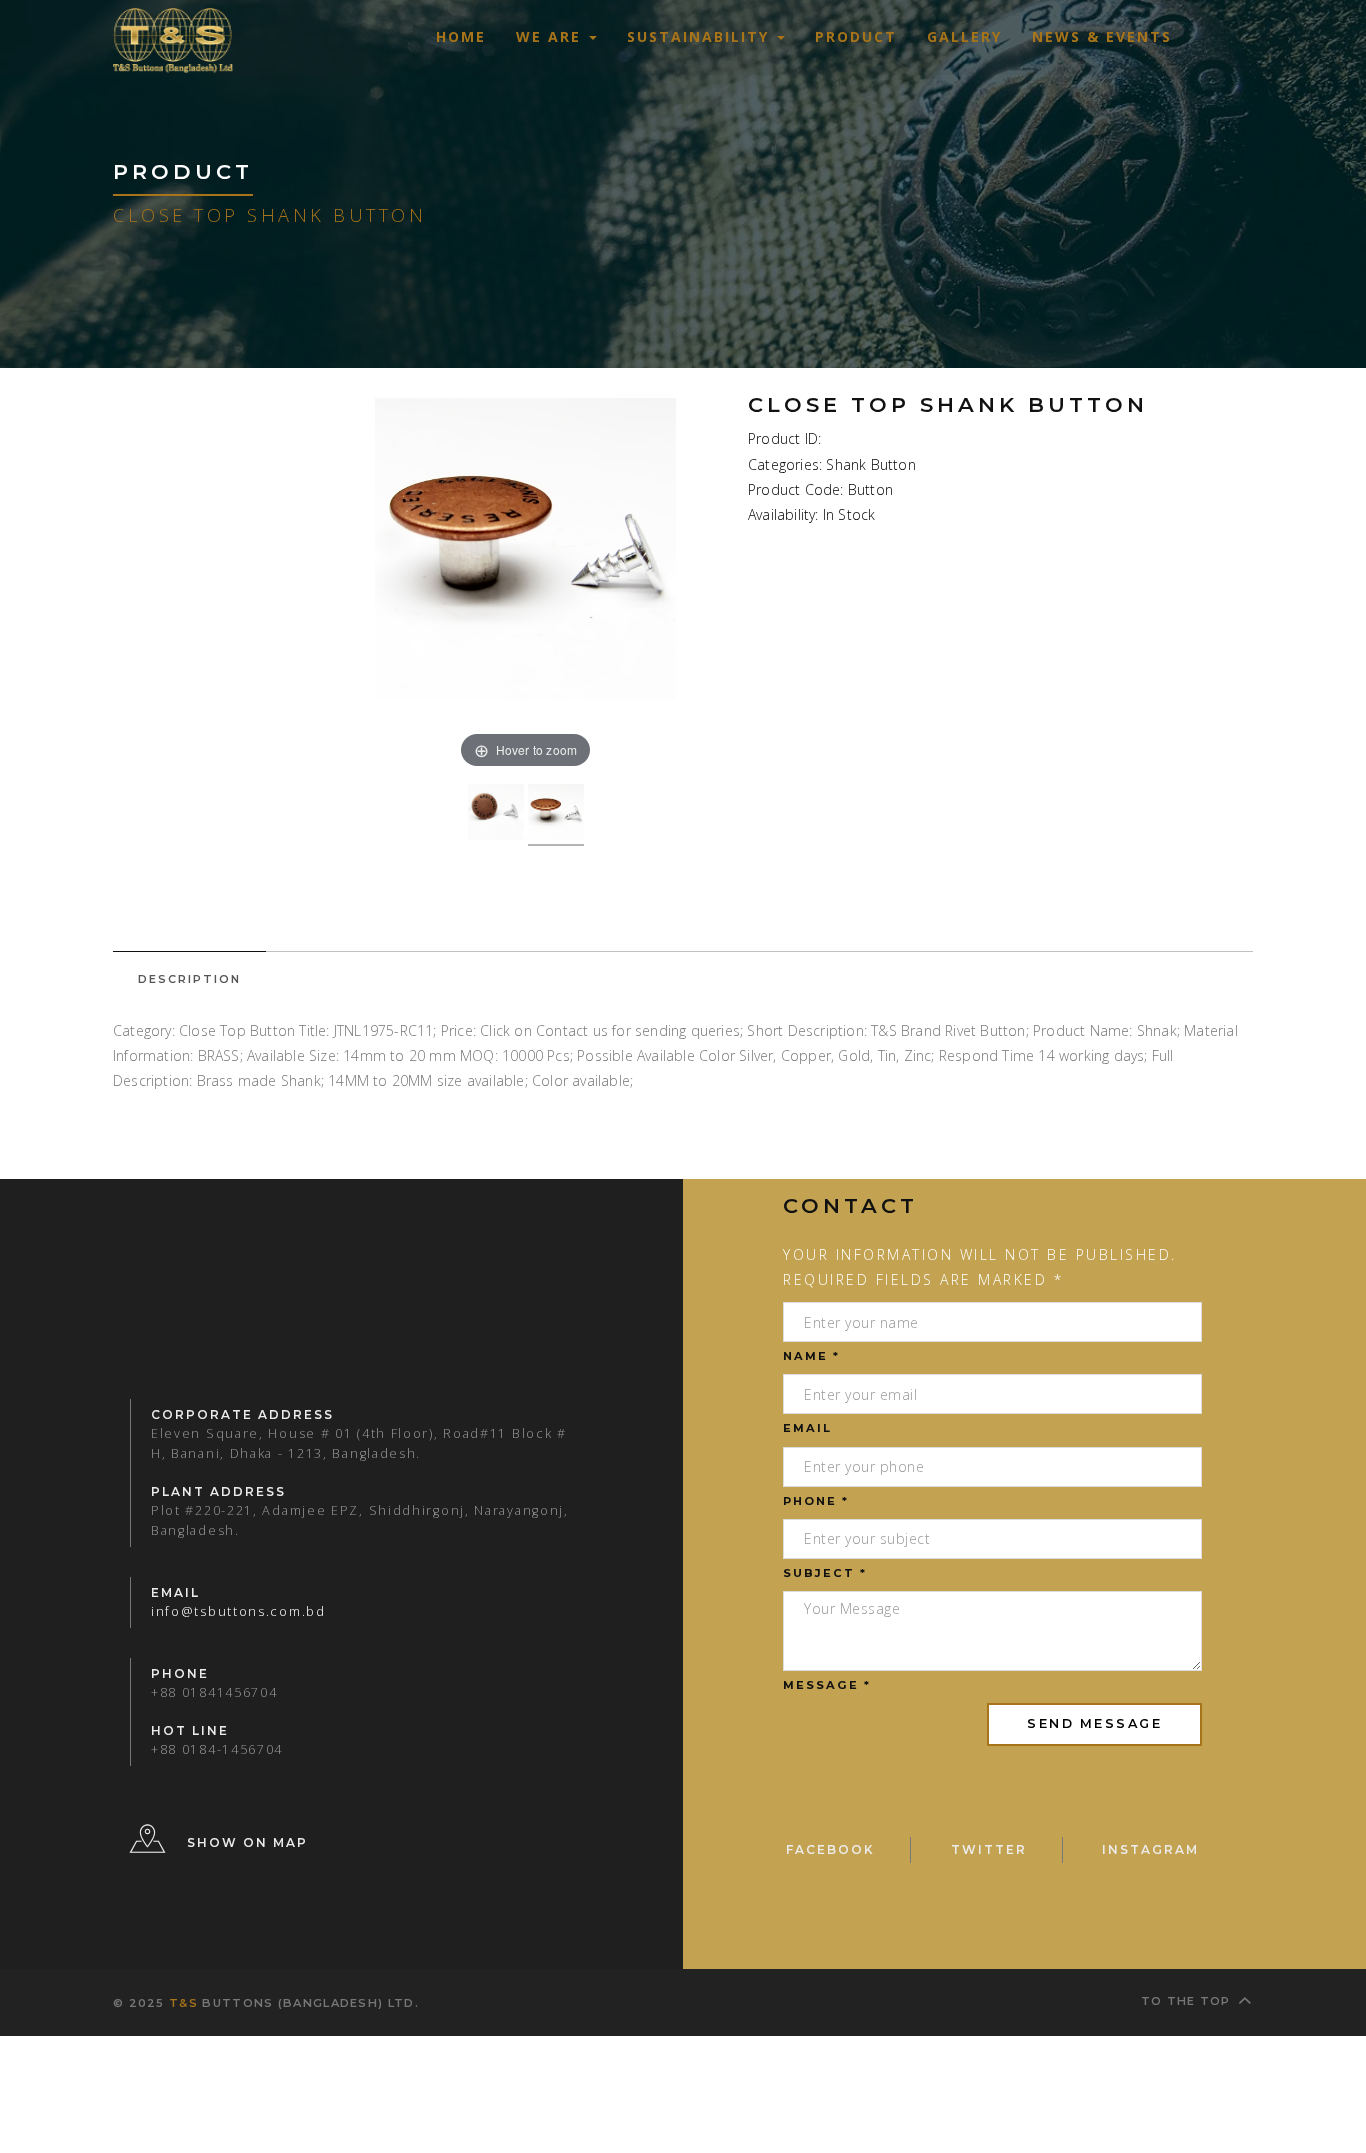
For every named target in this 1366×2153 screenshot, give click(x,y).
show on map (247, 1842)
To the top (1186, 2001)
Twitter (989, 1849)
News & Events (1102, 36)
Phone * (816, 1501)
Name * (811, 1356)
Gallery (964, 36)
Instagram (1150, 1849)
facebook (830, 1849)
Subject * (825, 1573)
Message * (827, 1685)
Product (856, 36)
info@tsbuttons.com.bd (238, 1611)
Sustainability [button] (701, 36)
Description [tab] (189, 979)
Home (461, 36)
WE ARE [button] (551, 36)
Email (807, 1428)
